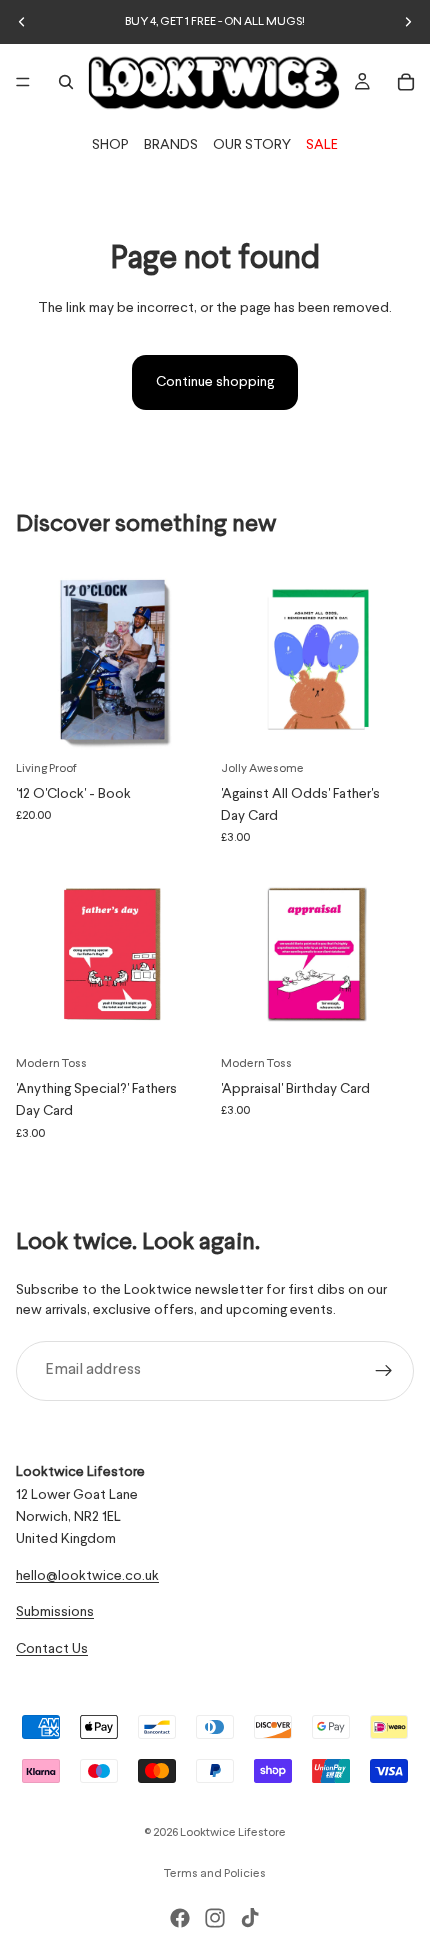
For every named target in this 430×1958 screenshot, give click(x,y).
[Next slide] (408, 22)
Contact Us (52, 1648)
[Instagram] (215, 1918)
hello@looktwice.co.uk (87, 1576)
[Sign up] (384, 1371)
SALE (322, 145)
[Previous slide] (22, 22)
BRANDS (171, 145)
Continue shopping (215, 382)
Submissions (55, 1612)
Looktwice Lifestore (233, 1833)
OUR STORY (252, 145)
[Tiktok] (250, 1918)
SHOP (110, 145)
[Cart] (406, 82)
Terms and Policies (215, 1874)
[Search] (66, 82)
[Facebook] (180, 1918)
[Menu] (23, 82)
